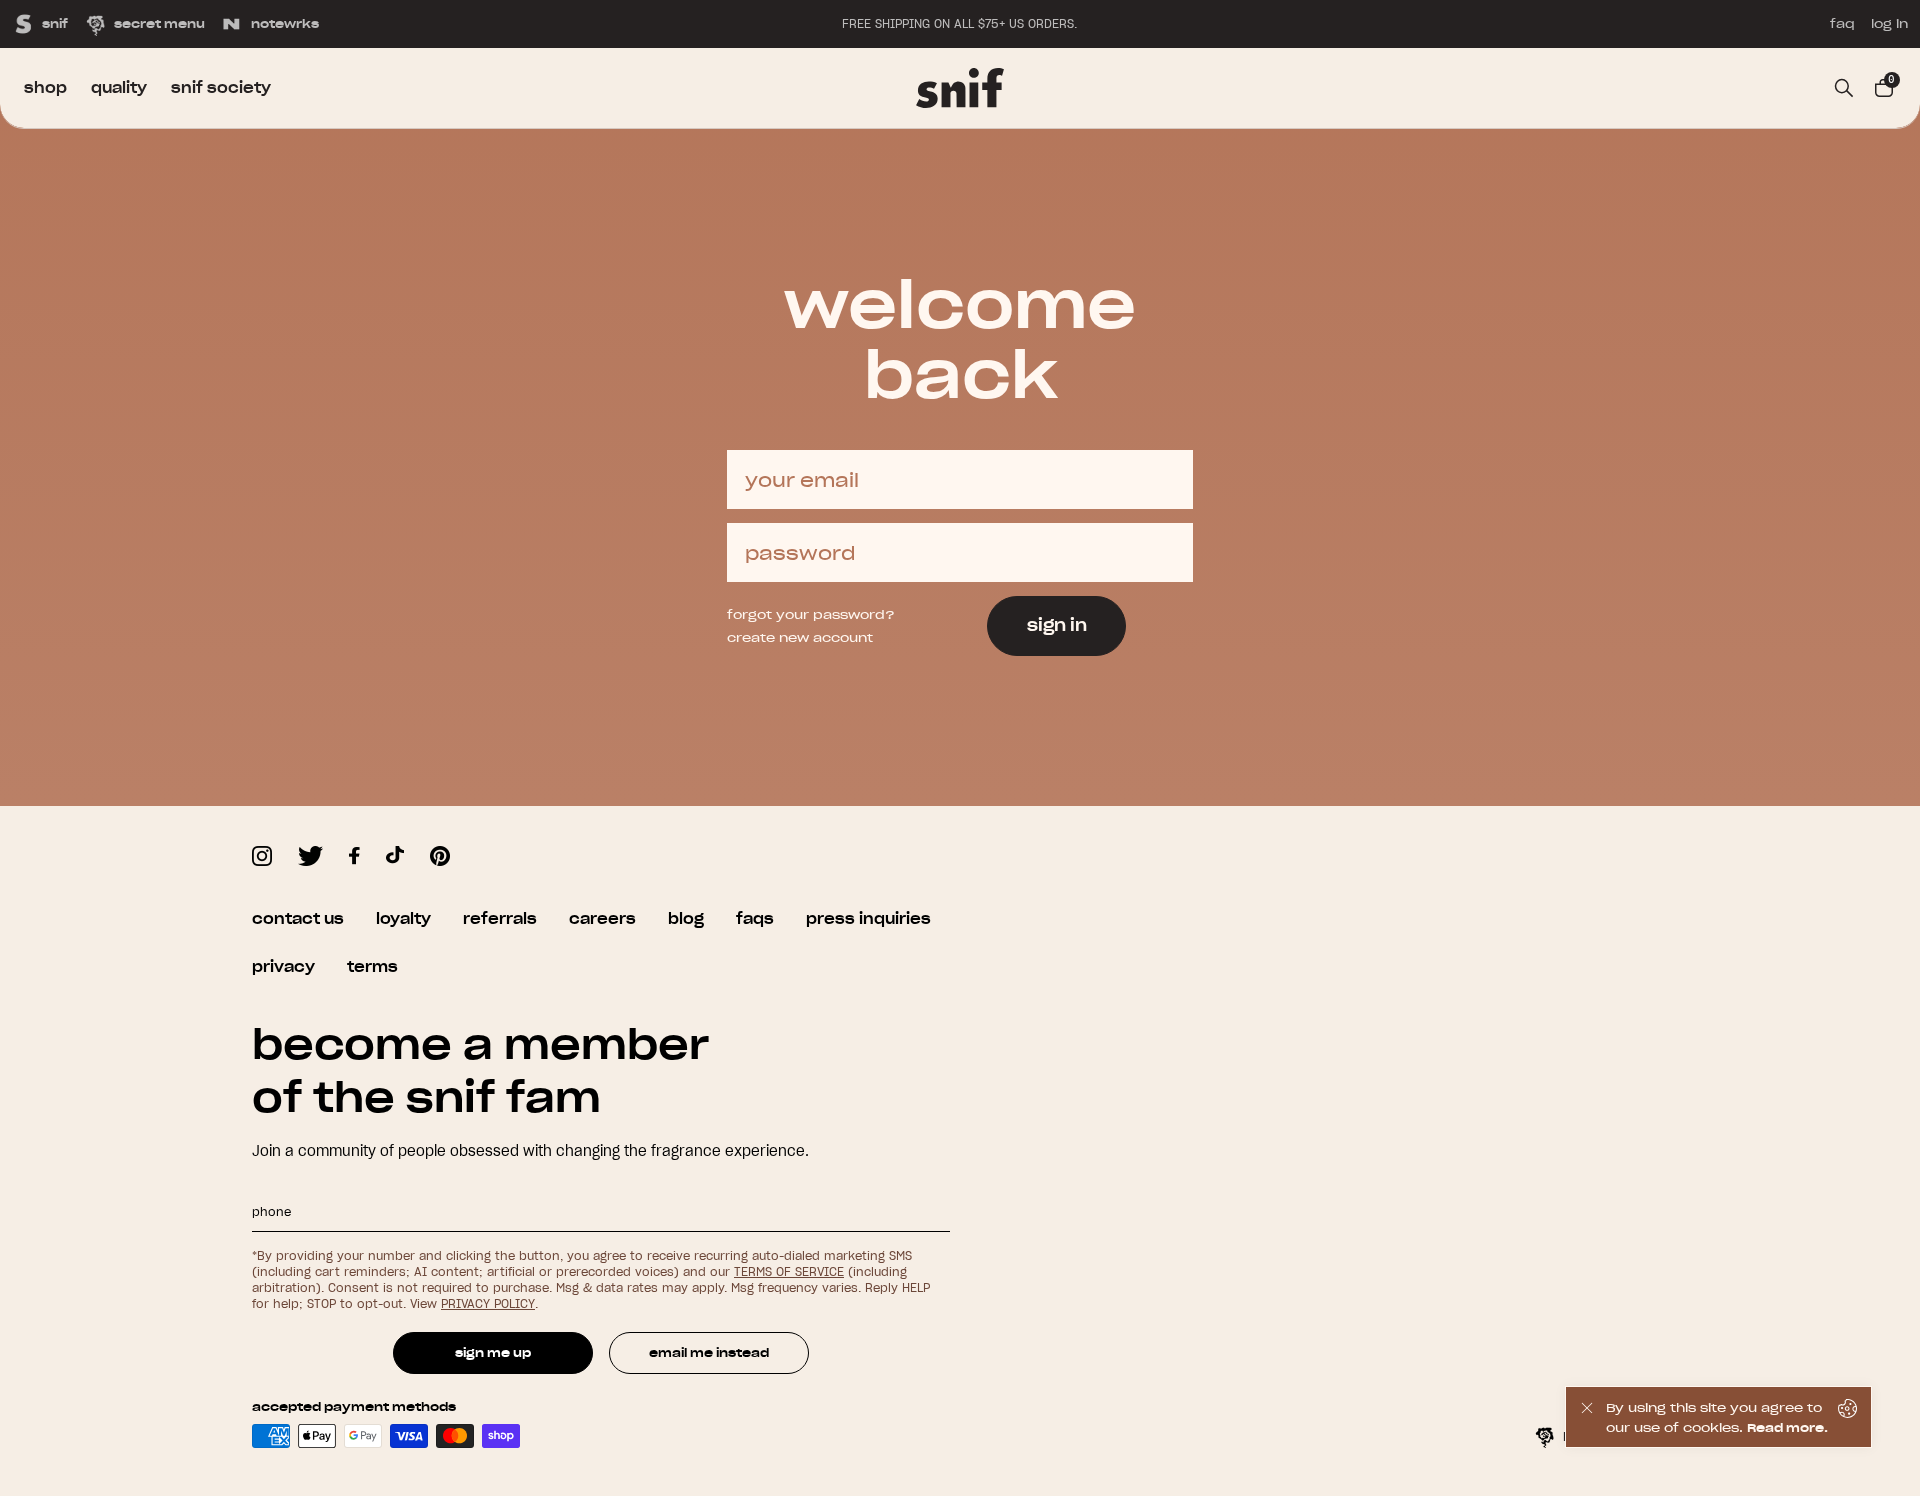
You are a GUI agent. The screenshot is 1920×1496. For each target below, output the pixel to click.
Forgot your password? (811, 614)
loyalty (403, 919)
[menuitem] (960, 88)
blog (686, 919)
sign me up (493, 1352)
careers (602, 919)
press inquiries (868, 919)
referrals (500, 919)
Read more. (1787, 1427)
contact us (298, 919)
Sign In (1057, 625)
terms (372, 967)
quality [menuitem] (119, 88)
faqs (755, 919)
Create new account (800, 637)
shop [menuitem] (45, 88)
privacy (283, 967)
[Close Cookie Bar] (1586, 1417)
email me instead (709, 1352)
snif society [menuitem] (221, 88)
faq (1842, 23)
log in (1889, 23)
